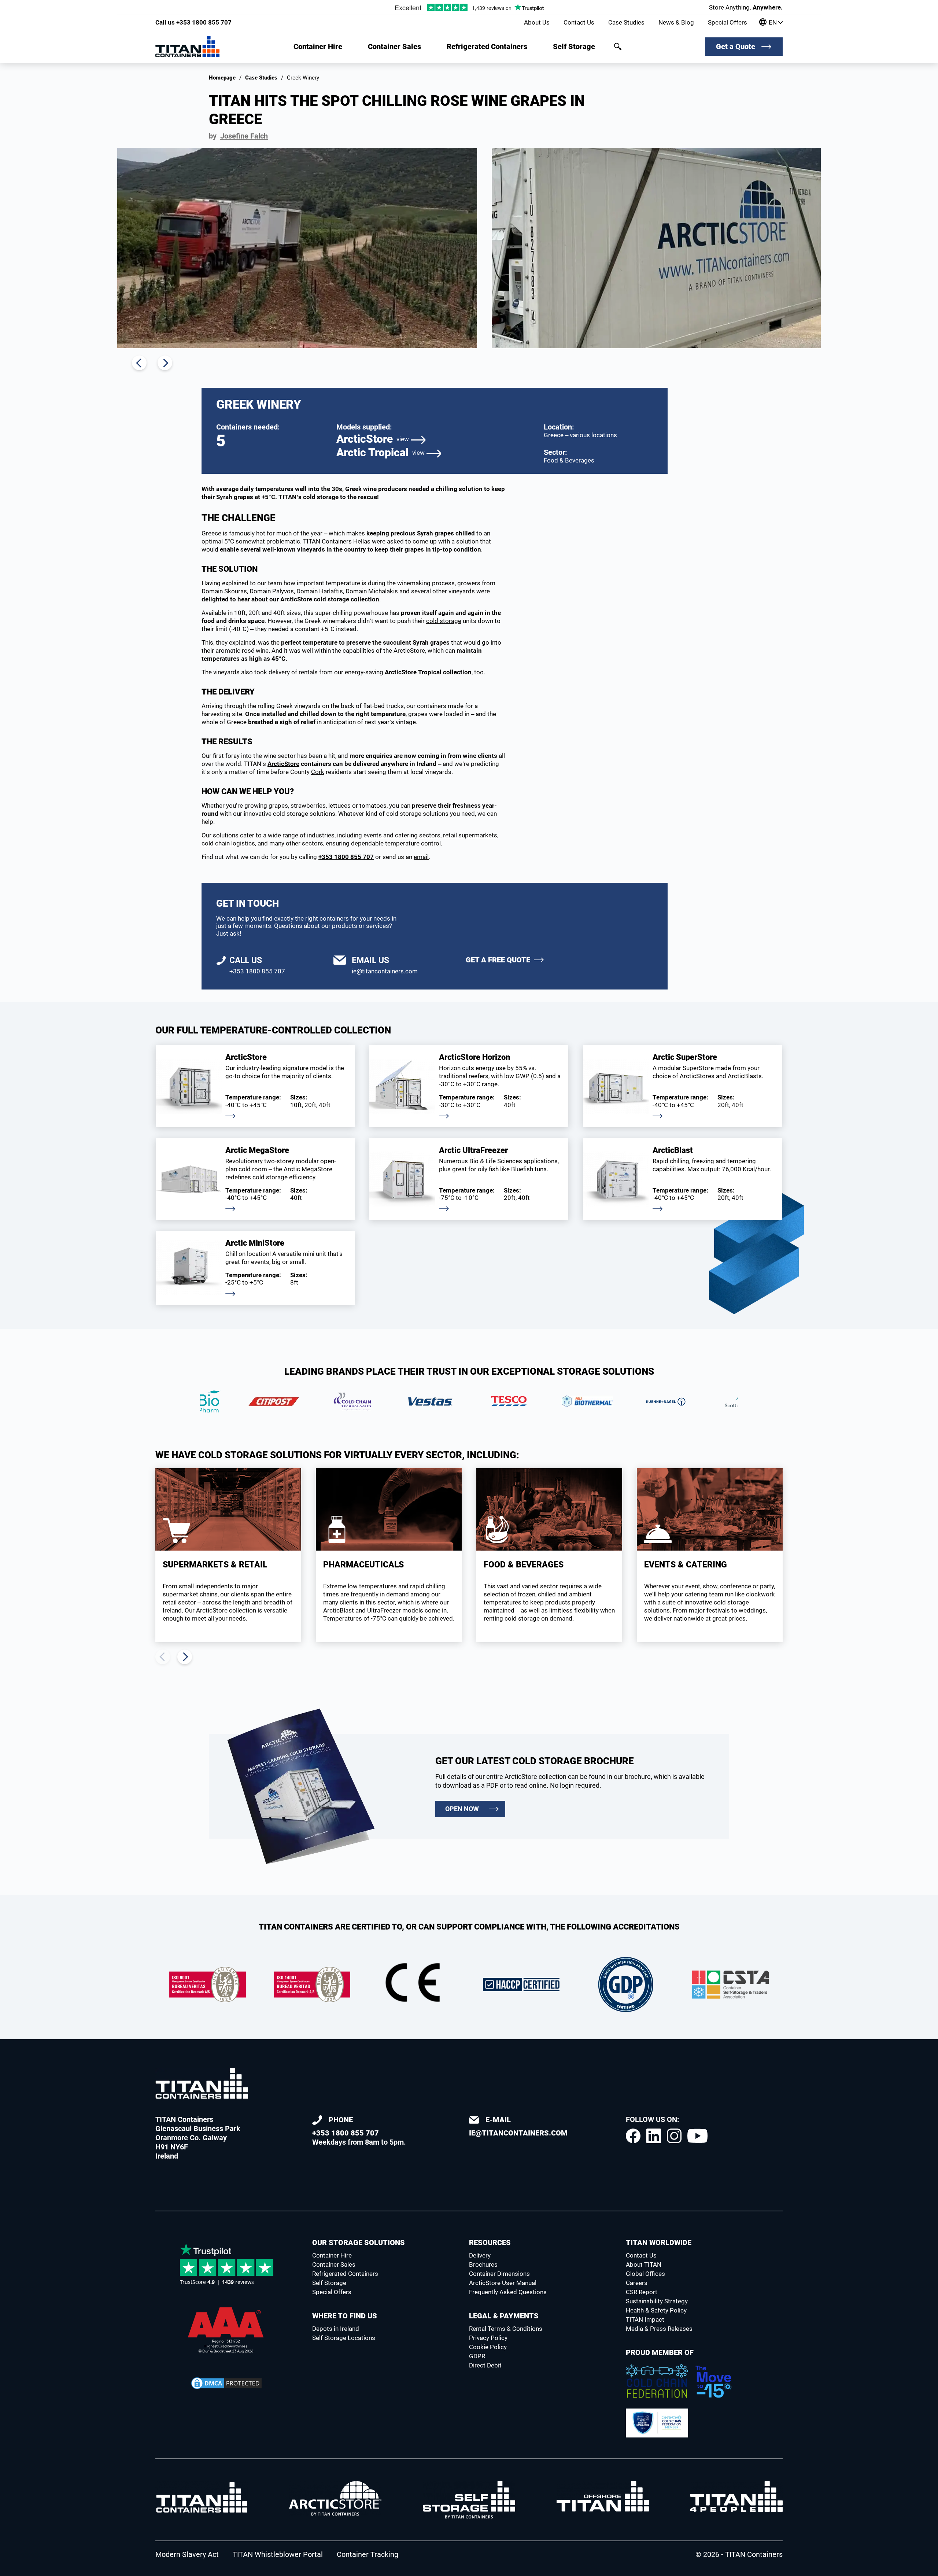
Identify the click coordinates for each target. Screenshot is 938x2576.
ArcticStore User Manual (503, 2283)
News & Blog (676, 22)
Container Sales (394, 47)
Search (618, 47)
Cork (318, 772)
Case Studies (626, 22)
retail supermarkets (470, 835)
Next (165, 363)
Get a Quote (736, 47)
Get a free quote (498, 960)
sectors (313, 843)
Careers (637, 2283)
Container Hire (318, 47)
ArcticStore (373, 439)
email (421, 857)
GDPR (477, 2356)
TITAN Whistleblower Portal (278, 2554)
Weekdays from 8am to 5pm (358, 2131)
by (238, 136)
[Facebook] (633, 2136)
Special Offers (727, 22)
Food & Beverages (569, 460)
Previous (139, 363)
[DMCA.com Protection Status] (226, 2383)
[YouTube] (697, 2136)
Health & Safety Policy (656, 2310)
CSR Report (642, 2292)
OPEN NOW (462, 1809)
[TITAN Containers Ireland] (187, 47)
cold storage (331, 599)
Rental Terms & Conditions (506, 2329)
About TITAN (644, 2264)
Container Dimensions (499, 2274)
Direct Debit (485, 2365)
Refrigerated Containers (487, 47)
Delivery (480, 2255)
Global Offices (645, 2274)
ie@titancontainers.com (385, 971)
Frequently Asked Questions (508, 2292)
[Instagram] (674, 2136)
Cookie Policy (488, 2347)
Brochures (483, 2264)
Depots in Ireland (336, 2329)
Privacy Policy (488, 2338)
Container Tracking (368, 2554)
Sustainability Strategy (657, 2301)
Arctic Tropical (381, 453)
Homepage (222, 78)
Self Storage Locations (344, 2338)
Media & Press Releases (659, 2329)
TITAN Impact (645, 2319)
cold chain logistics (228, 843)
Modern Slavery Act (187, 2554)
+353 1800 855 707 (193, 22)
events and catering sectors (402, 835)
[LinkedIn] (654, 2136)
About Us (537, 22)
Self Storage (574, 47)
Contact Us (579, 22)
